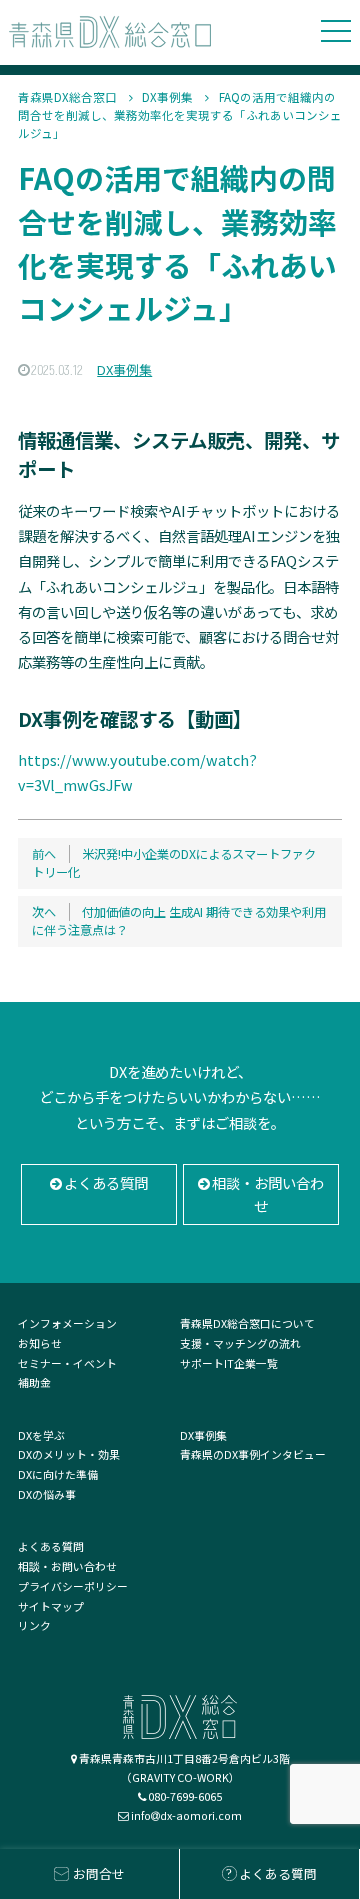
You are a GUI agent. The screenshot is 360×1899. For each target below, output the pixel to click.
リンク (34, 1625)
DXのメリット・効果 (69, 1454)
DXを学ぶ (41, 1435)
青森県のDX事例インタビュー (253, 1454)
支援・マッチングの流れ (240, 1343)
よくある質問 (106, 1182)
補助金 (34, 1382)
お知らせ (40, 1343)
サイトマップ (51, 1606)
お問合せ (99, 1873)
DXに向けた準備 (58, 1474)
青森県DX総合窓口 (67, 97)
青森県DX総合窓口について (247, 1323)
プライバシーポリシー (73, 1586)
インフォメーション (67, 1323)
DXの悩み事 (47, 1494)
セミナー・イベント (67, 1363)
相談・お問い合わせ (268, 1194)
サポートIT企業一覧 (229, 1363)
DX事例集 (167, 97)
